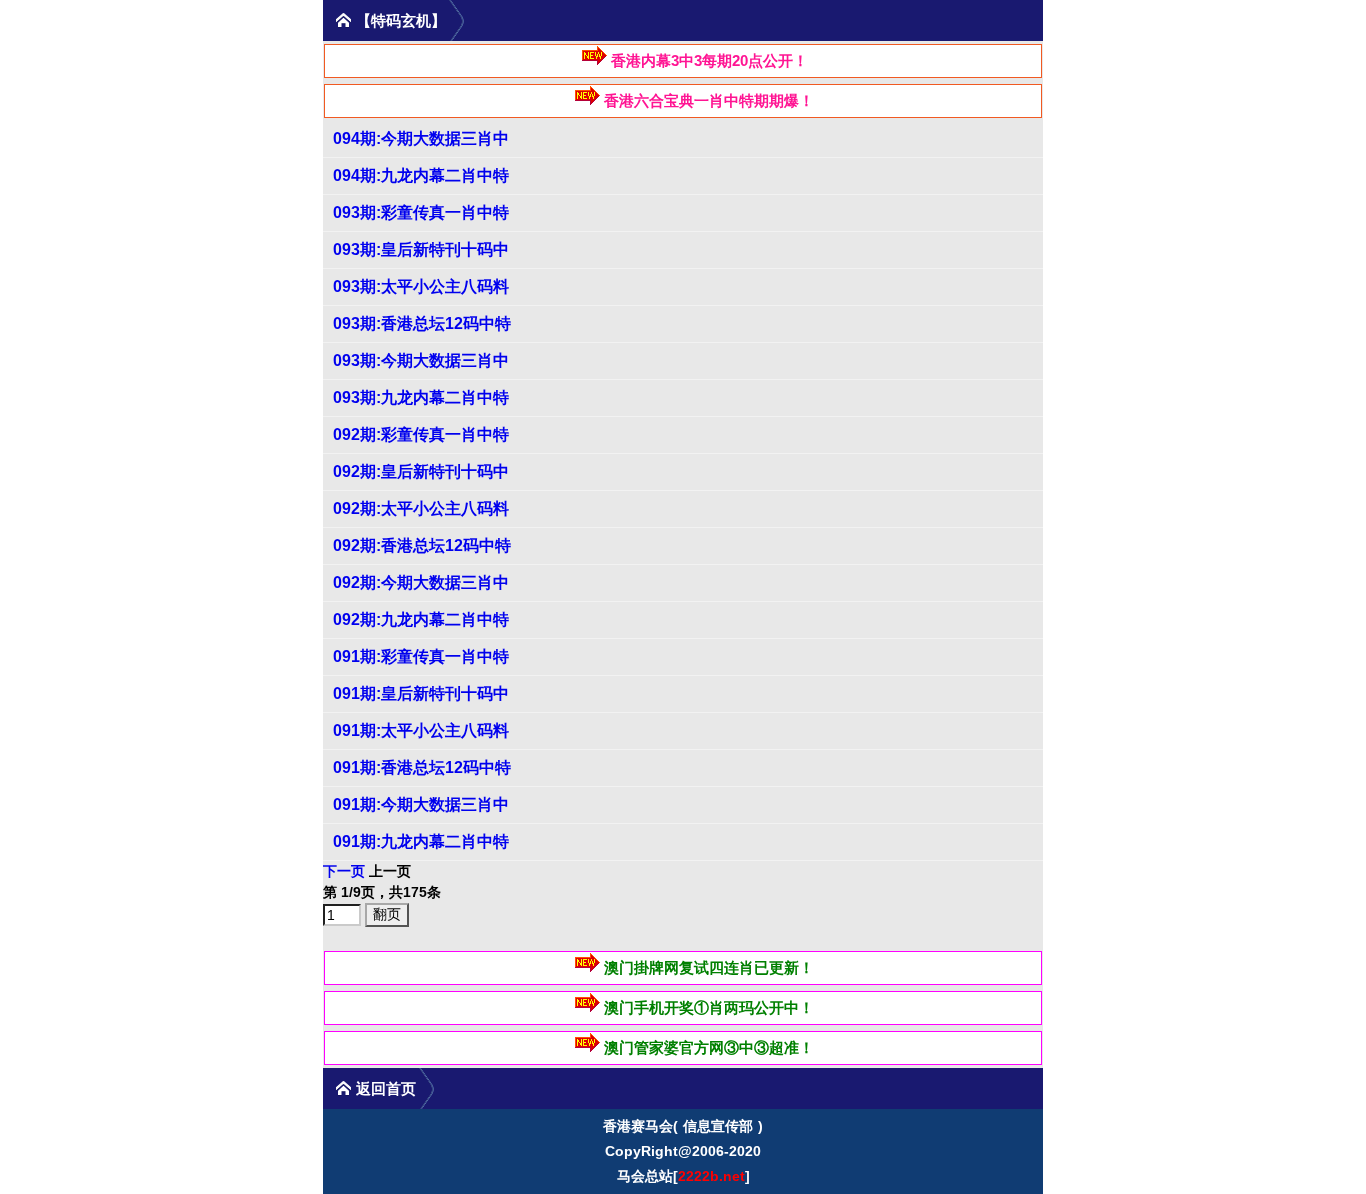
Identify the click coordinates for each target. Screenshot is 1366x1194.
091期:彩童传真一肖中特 (421, 656)
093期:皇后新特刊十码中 (421, 249)
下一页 (344, 871)
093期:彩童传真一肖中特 (421, 212)
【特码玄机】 (401, 20)
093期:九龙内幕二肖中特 (421, 397)
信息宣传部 (718, 1126)
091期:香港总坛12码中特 (422, 767)
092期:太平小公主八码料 (421, 508)
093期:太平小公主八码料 (421, 286)
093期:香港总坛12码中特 (422, 323)
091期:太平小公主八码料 (421, 730)
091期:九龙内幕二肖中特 (421, 841)
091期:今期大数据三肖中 (421, 804)
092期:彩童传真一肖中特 (421, 434)
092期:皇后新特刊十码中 (421, 471)
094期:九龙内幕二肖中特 (421, 175)
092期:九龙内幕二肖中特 (421, 619)
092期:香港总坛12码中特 (422, 545)
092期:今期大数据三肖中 (421, 582)
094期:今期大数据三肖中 (421, 138)
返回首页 (386, 1088)
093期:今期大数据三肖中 (421, 360)
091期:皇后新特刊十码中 (421, 693)
